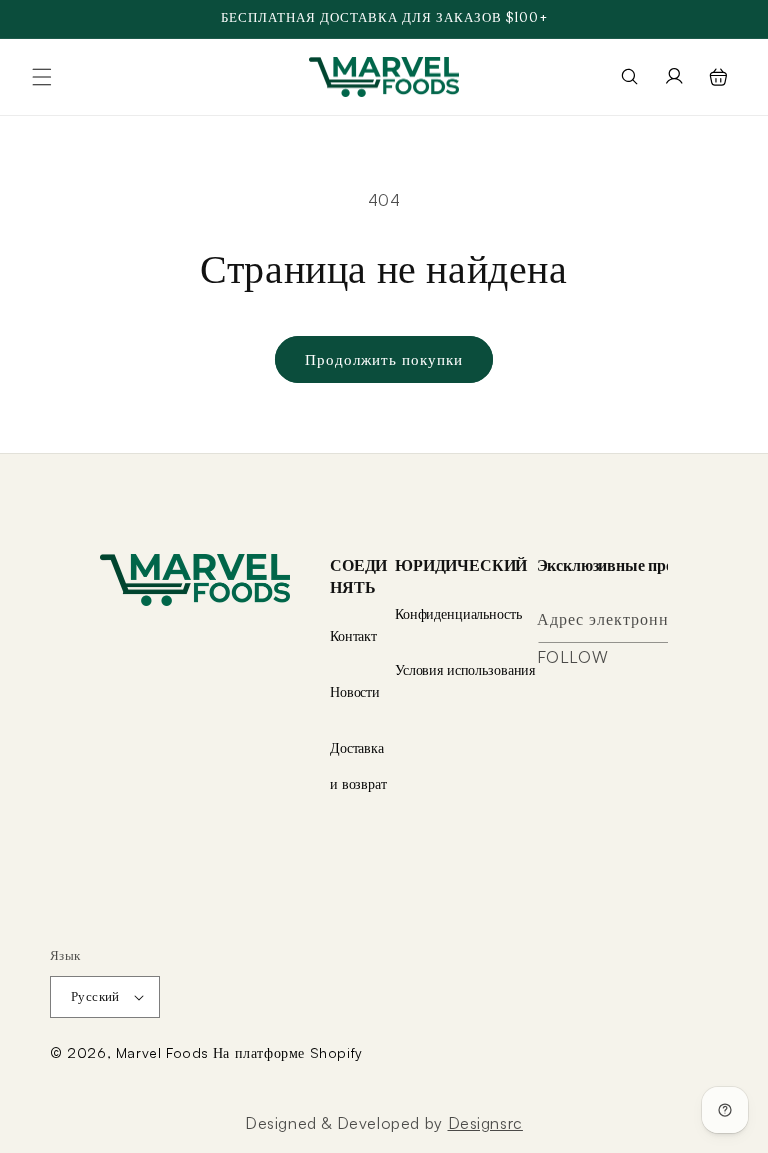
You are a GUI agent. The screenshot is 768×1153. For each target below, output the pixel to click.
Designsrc (485, 1123)
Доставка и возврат (358, 765)
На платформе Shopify (288, 1052)
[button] (42, 77)
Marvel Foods (162, 1052)
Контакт (353, 635)
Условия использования (465, 669)
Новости (355, 691)
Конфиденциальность (458, 613)
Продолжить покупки (384, 359)
